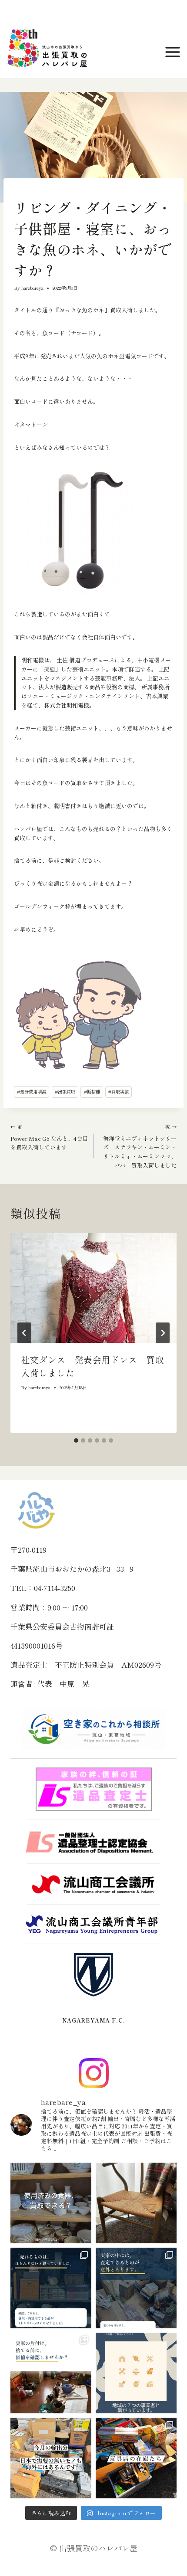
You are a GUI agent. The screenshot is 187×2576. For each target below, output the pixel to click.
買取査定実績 (26, 192)
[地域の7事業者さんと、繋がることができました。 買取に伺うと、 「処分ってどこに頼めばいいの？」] (136, 2373)
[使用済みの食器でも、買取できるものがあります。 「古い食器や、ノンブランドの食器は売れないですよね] (51, 2203)
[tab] (76, 1440)
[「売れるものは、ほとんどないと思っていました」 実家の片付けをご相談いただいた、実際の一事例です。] (51, 2288)
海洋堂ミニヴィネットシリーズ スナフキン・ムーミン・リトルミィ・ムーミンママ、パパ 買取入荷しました (140, 1146)
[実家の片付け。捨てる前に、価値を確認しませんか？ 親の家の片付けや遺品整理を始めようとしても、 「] (51, 2373)
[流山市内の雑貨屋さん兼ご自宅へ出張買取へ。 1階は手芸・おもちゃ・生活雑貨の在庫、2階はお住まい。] (136, 2458)
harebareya (32, 288)
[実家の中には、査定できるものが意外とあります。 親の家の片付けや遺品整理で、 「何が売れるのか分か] (136, 2288)
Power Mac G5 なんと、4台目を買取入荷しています (49, 1137)
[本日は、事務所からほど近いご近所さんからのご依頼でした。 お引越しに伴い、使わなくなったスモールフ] (136, 2203)
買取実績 (119, 1092)
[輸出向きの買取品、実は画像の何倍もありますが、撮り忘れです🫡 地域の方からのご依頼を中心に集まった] (51, 2458)
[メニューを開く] (174, 52)
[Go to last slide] (24, 1333)
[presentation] (93, 1288)
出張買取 (65, 1092)
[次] (163, 1333)
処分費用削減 (32, 1092)
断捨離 (92, 1092)
